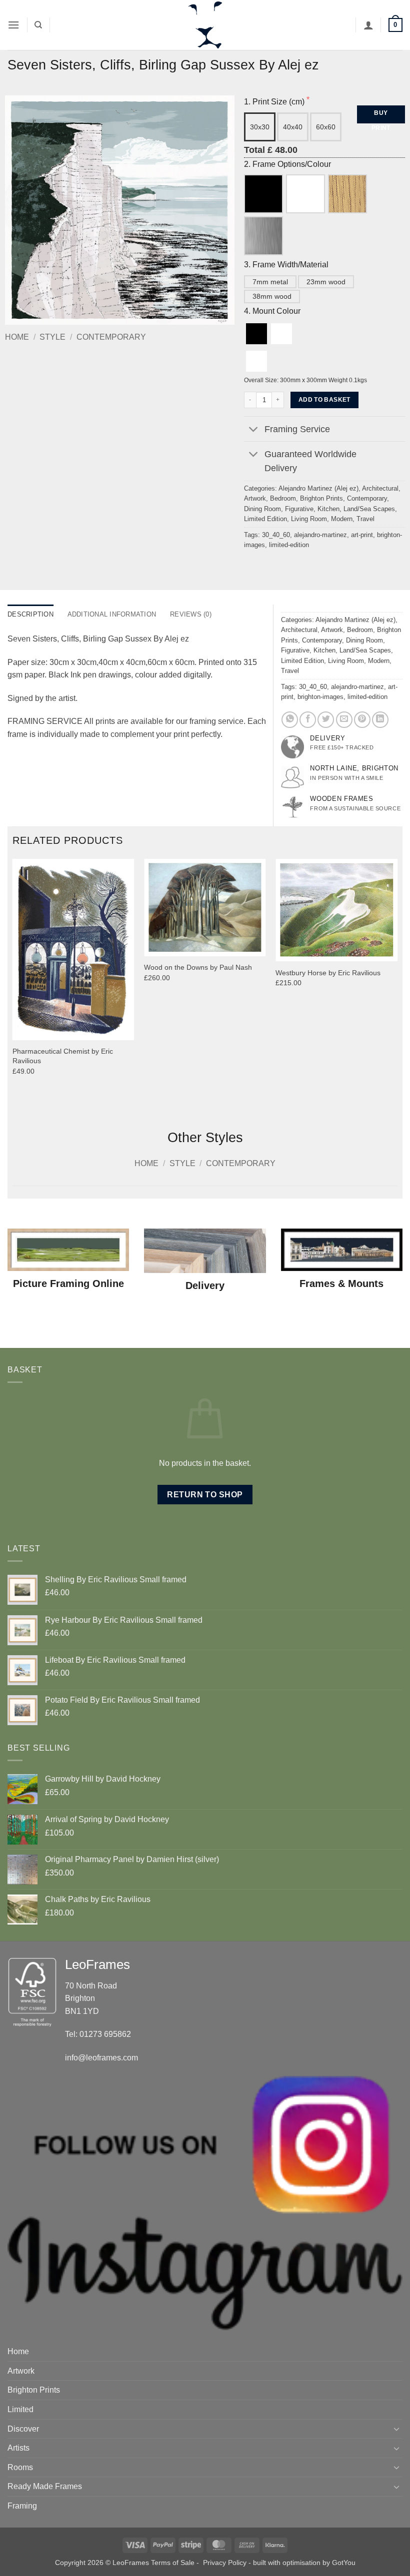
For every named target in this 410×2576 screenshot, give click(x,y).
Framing (22, 2506)
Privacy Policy (225, 2563)
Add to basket (324, 400)
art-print (362, 535)
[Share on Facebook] (308, 720)
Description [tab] (30, 614)
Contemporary (111, 337)
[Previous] (13, 986)
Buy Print (381, 116)
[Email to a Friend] (344, 720)
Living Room (309, 519)
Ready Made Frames (45, 2486)
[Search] (38, 25)
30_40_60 (276, 535)
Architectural (380, 488)
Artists (18, 2448)
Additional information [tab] (112, 614)
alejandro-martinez (320, 535)
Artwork (255, 498)
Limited (20, 2409)
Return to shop (205, 1495)
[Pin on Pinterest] (362, 720)
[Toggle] (254, 430)
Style (52, 337)
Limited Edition (265, 519)
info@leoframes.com (101, 2058)
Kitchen (328, 509)
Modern (342, 519)
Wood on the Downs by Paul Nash (198, 967)
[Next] (397, 986)
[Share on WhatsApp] (290, 720)
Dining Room (262, 509)
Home (17, 337)
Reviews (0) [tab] (191, 614)
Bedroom (283, 498)
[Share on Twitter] (326, 720)
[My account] (368, 25)
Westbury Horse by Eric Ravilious (328, 973)
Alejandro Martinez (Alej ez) (318, 488)
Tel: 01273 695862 (98, 2034)
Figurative (299, 509)
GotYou (344, 2563)
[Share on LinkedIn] (380, 720)
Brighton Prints (321, 498)
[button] (13, 25)
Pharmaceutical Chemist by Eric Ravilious (63, 1056)
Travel (365, 519)
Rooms (20, 2467)
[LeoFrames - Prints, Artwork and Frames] (205, 25)
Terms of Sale (173, 2563)
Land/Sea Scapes (369, 509)
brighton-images (320, 697)
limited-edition (289, 545)
